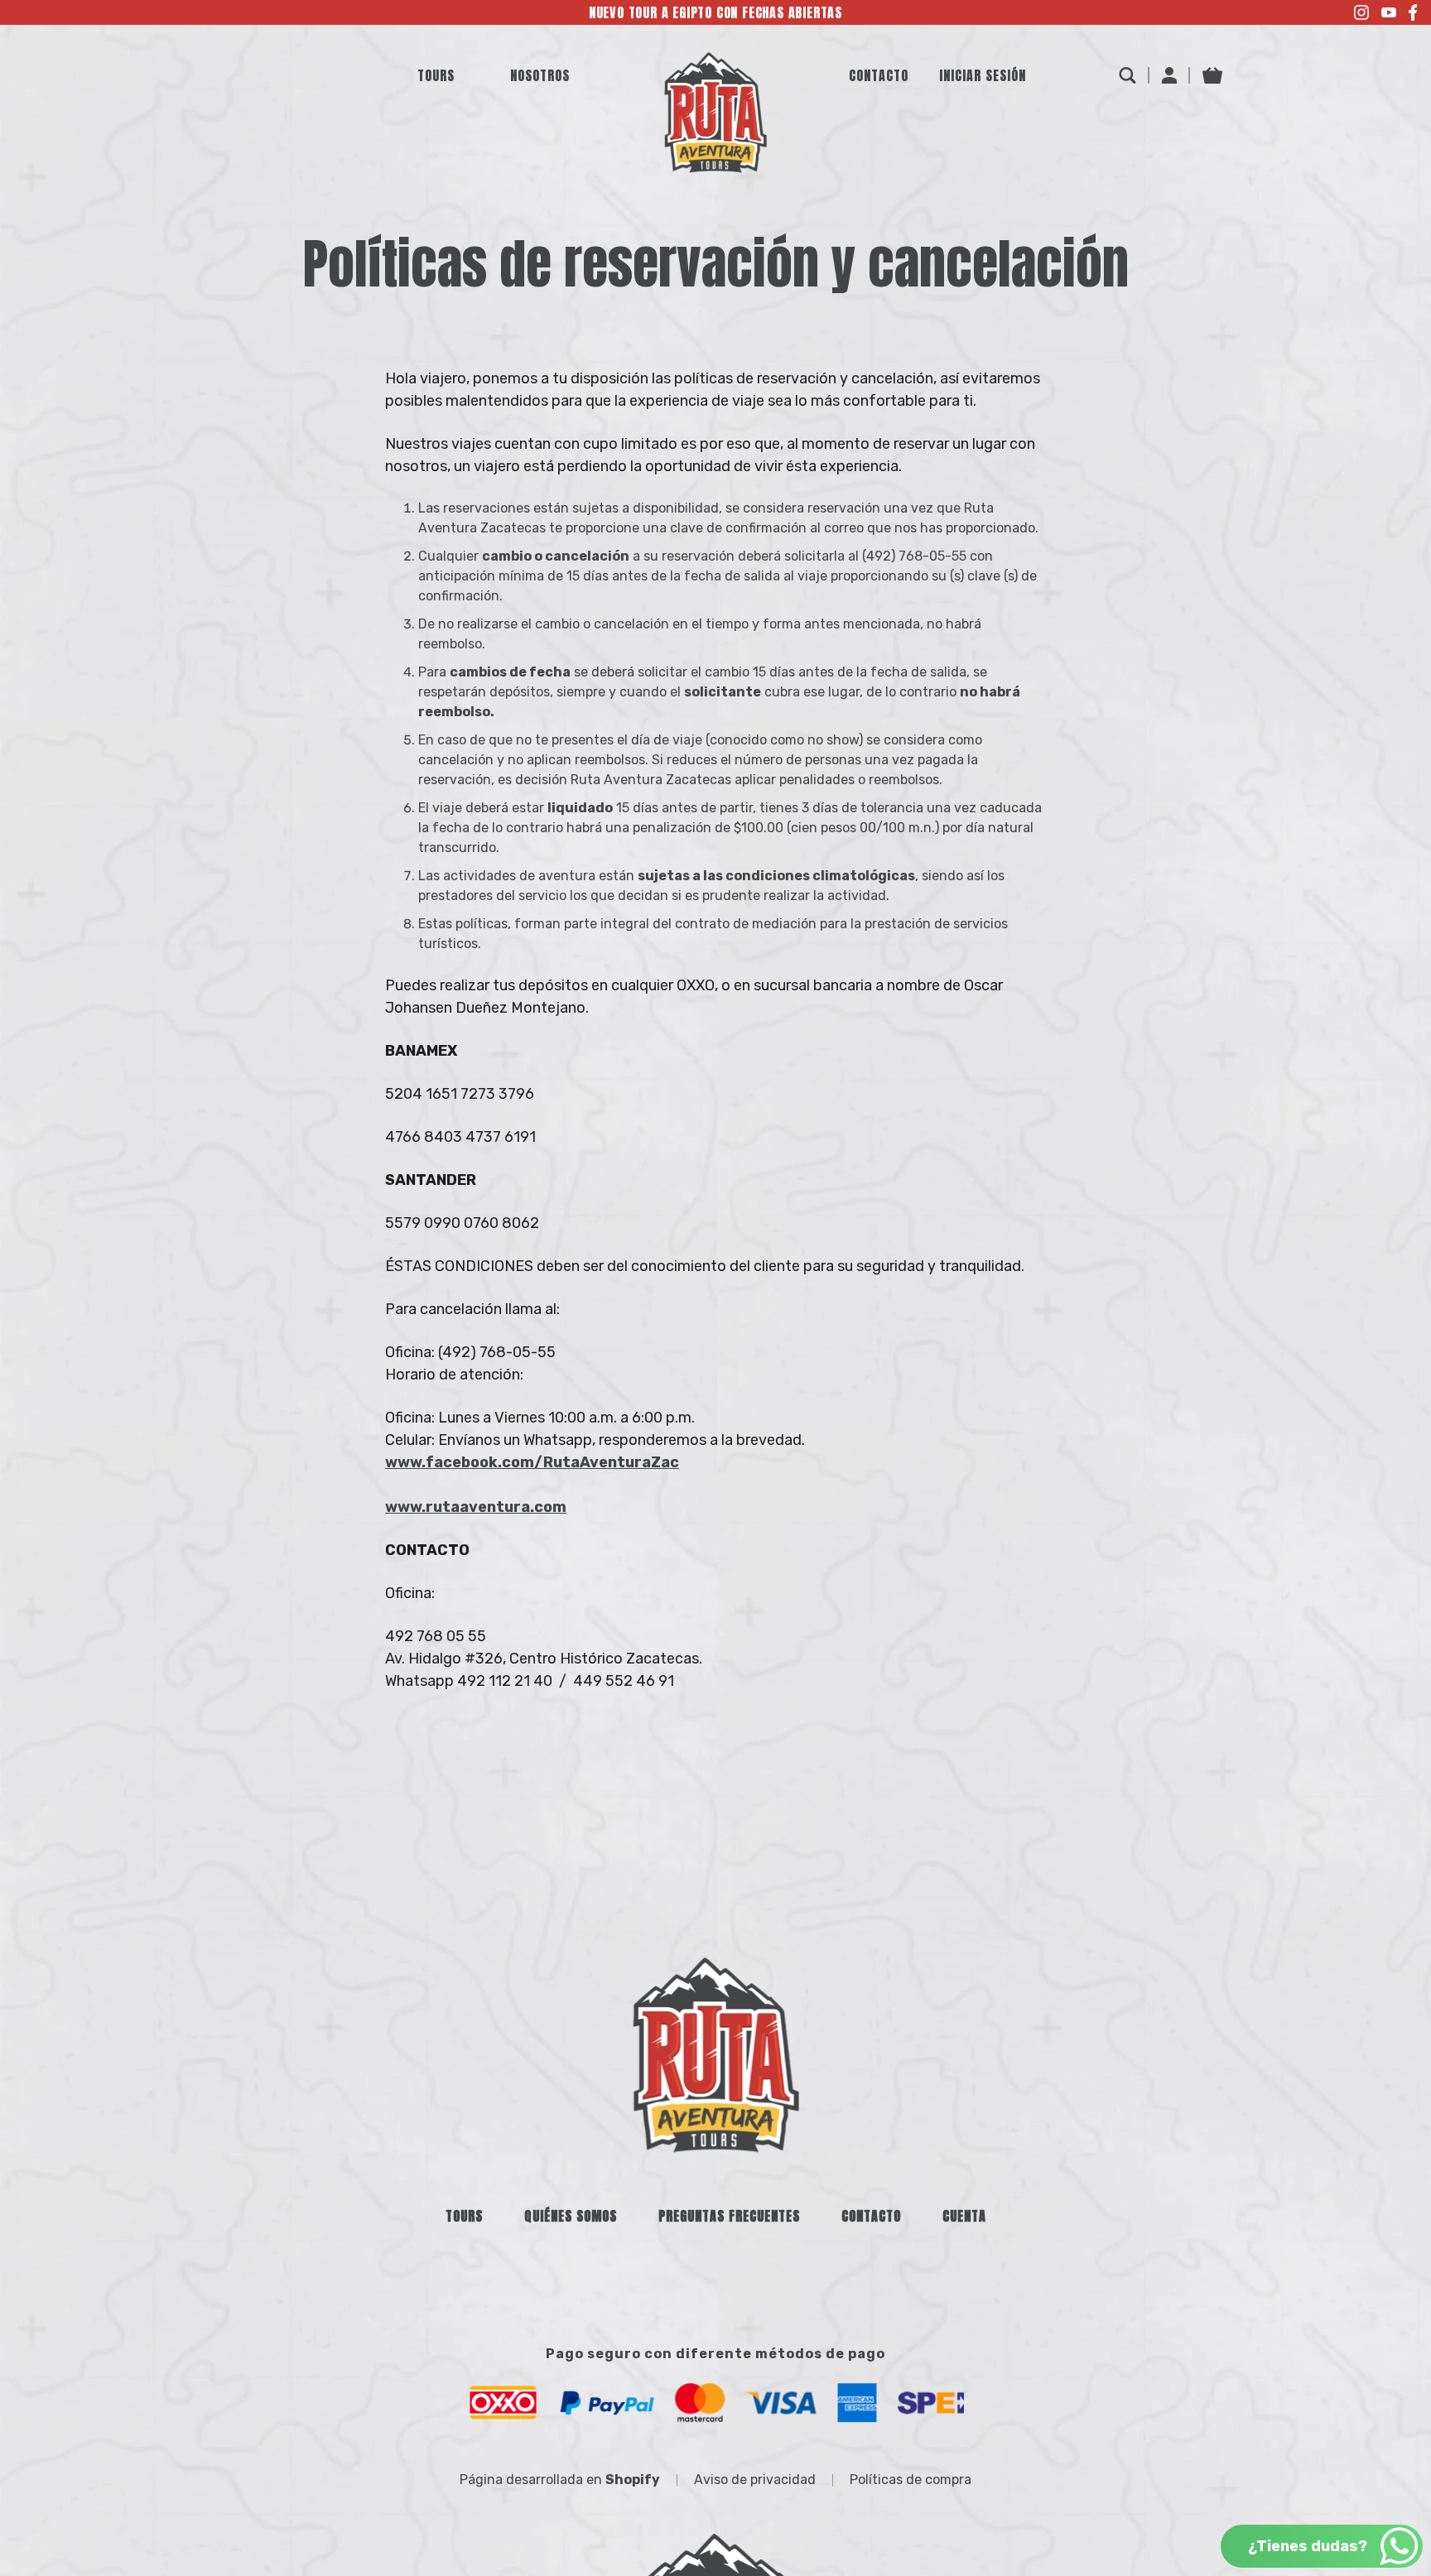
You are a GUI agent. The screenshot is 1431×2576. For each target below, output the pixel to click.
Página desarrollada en (560, 2480)
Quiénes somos (571, 2216)
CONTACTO (879, 75)
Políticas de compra (911, 2480)
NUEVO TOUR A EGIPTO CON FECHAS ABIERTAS (715, 12)
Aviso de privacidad (755, 2480)
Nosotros (540, 75)
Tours (436, 75)
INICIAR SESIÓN (983, 75)
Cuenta (964, 2216)
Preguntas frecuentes (729, 2216)
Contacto (871, 2216)
